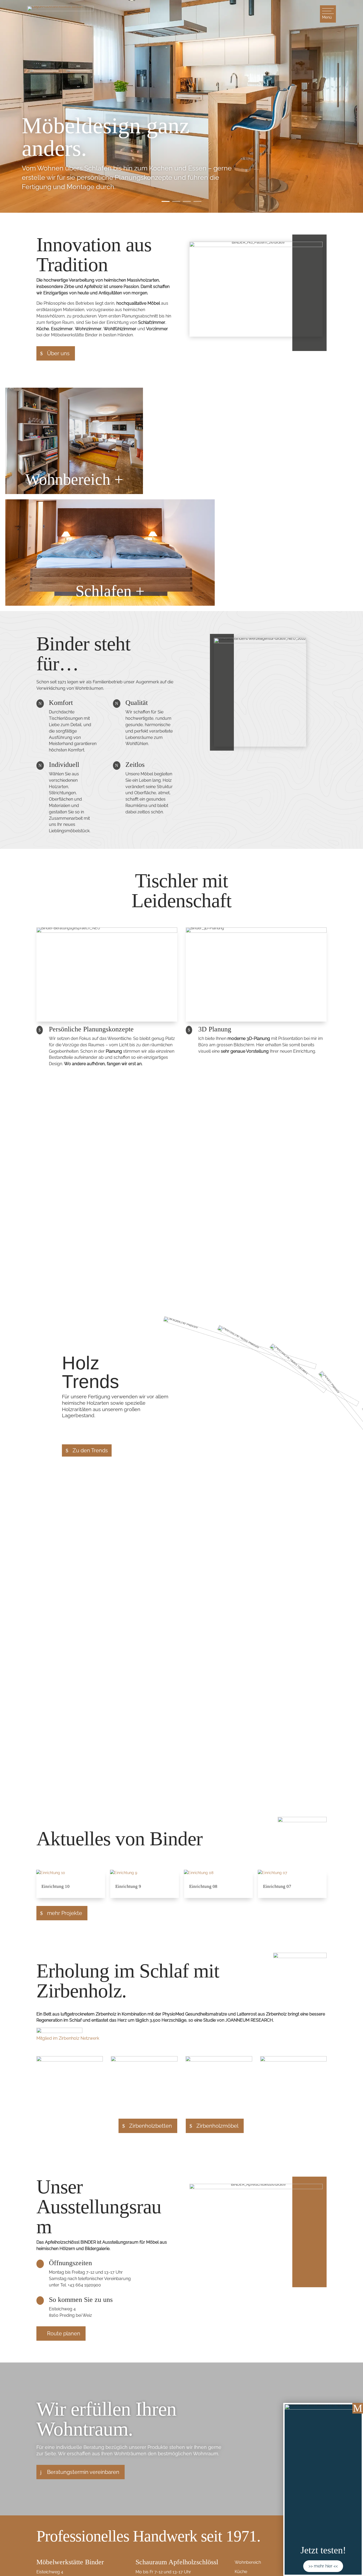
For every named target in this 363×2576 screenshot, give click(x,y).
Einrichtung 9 (128, 1886)
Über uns (58, 353)
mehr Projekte (65, 1913)
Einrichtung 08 (203, 1886)
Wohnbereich (248, 2562)
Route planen (64, 2334)
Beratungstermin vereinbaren (83, 2472)
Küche (241, 2572)
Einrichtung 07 (277, 1886)
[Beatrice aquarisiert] (70, 2060)
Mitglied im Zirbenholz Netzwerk (68, 2038)
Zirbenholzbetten (151, 2126)
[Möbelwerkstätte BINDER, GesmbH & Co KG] (144, 2060)
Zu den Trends (90, 1450)
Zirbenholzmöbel (217, 2126)
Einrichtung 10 (56, 1886)
